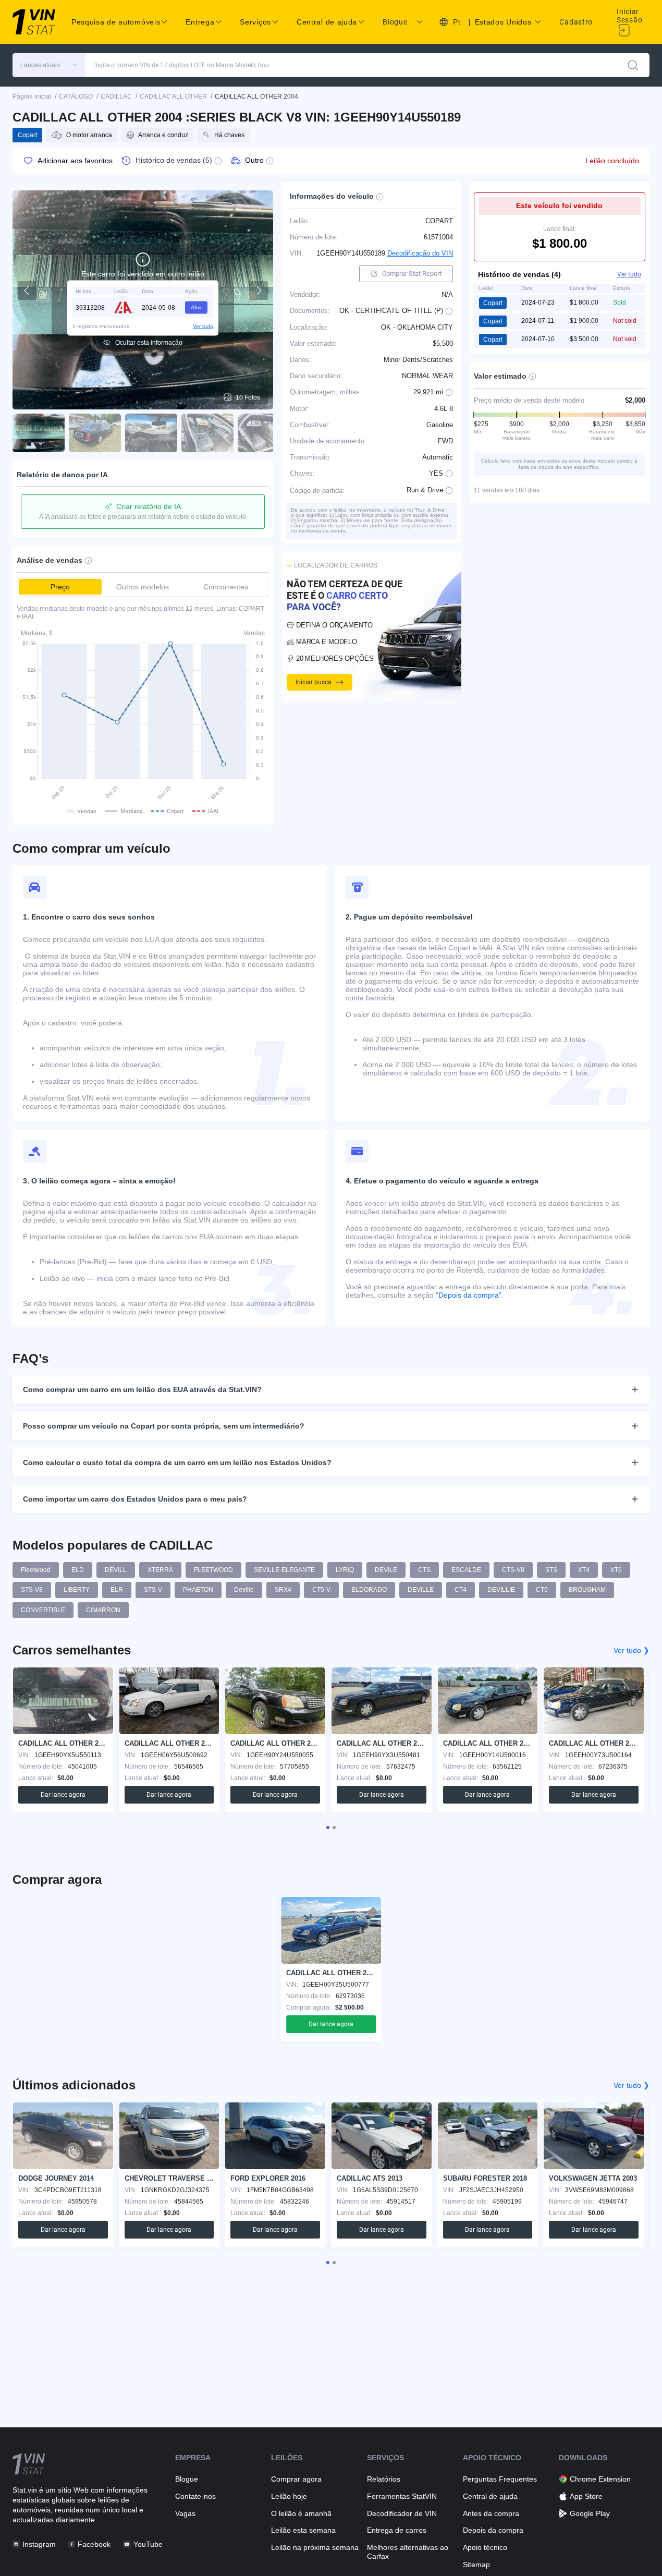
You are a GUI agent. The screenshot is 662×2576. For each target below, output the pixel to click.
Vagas (185, 2513)
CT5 (542, 1590)
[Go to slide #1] (39, 433)
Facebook (94, 2544)
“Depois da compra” (469, 1295)
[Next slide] (259, 291)
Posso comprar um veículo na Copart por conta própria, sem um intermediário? (164, 1426)
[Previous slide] (27, 291)
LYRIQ (345, 1570)
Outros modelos (143, 587)
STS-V (153, 1590)
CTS (424, 1570)
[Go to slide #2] (95, 433)
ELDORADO (369, 1590)
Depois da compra (493, 2530)
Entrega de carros (397, 2530)
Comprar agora (296, 2479)
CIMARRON (103, 1610)
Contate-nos (195, 2496)
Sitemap (476, 2565)
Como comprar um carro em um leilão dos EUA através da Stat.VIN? (142, 1389)
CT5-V (321, 1590)
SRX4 (283, 1590)
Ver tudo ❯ (632, 1650)
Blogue (395, 22)
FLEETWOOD (213, 1570)
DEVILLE (421, 1590)
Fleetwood (36, 1570)
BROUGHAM (587, 1590)
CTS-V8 (513, 1570)
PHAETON (198, 1590)
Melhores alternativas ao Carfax (408, 2552)
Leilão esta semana (303, 2530)
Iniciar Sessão (629, 16)
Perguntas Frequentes (500, 2479)
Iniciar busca (314, 682)
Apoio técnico (485, 2547)
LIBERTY (77, 1590)
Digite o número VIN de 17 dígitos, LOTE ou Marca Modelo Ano (181, 65)
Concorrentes (226, 587)
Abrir (196, 307)
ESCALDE (466, 1570)
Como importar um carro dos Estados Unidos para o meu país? (135, 1499)
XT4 (584, 1570)
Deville (244, 1590)
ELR (117, 1590)
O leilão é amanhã (301, 2513)
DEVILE (386, 1570)
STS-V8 (32, 1590)
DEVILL (116, 1570)
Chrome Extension (600, 2479)
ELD (78, 1570)
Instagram (39, 2544)
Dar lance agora (63, 1795)
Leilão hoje (289, 2496)
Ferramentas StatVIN (402, 2496)
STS (551, 1570)
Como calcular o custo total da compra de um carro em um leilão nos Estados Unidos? (177, 1462)
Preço (60, 587)
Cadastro (576, 22)
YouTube (148, 2544)
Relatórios (384, 2479)
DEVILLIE (501, 1590)
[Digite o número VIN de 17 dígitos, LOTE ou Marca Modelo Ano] (633, 65)
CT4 (461, 1590)
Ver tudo (203, 326)
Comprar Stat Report (412, 274)
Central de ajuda (490, 2496)
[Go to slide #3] (151, 433)
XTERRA (160, 1570)
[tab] (328, 1828)
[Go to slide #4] (207, 433)
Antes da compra (491, 2513)
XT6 (616, 1570)
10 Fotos (248, 397)
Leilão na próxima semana (315, 2547)
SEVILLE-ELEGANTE (284, 1570)
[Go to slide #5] (264, 433)
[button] (49, 65)
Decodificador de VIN (402, 2513)
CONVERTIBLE (43, 1610)
